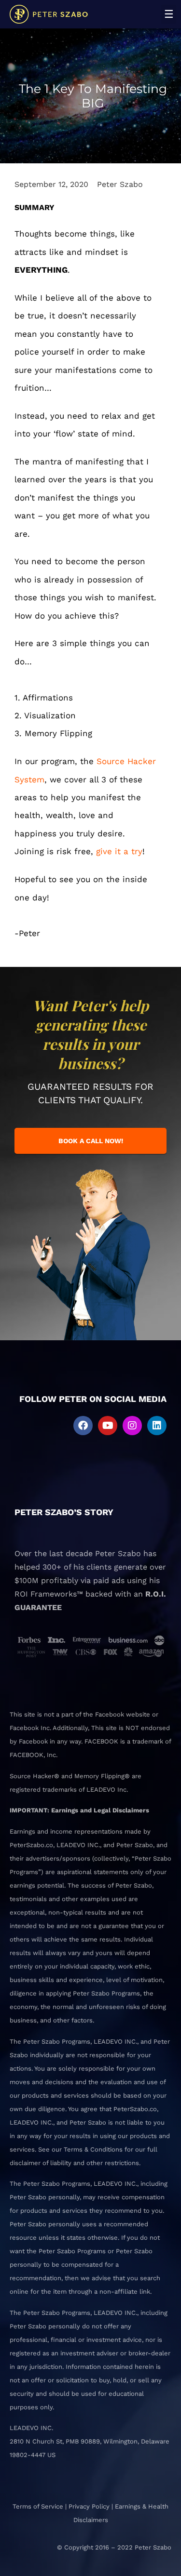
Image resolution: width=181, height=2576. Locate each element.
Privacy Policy (89, 2506)
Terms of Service (38, 2506)
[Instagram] (132, 1426)
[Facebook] (83, 1426)
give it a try (119, 851)
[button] (169, 14)
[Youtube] (108, 1426)
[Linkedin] (157, 1426)
